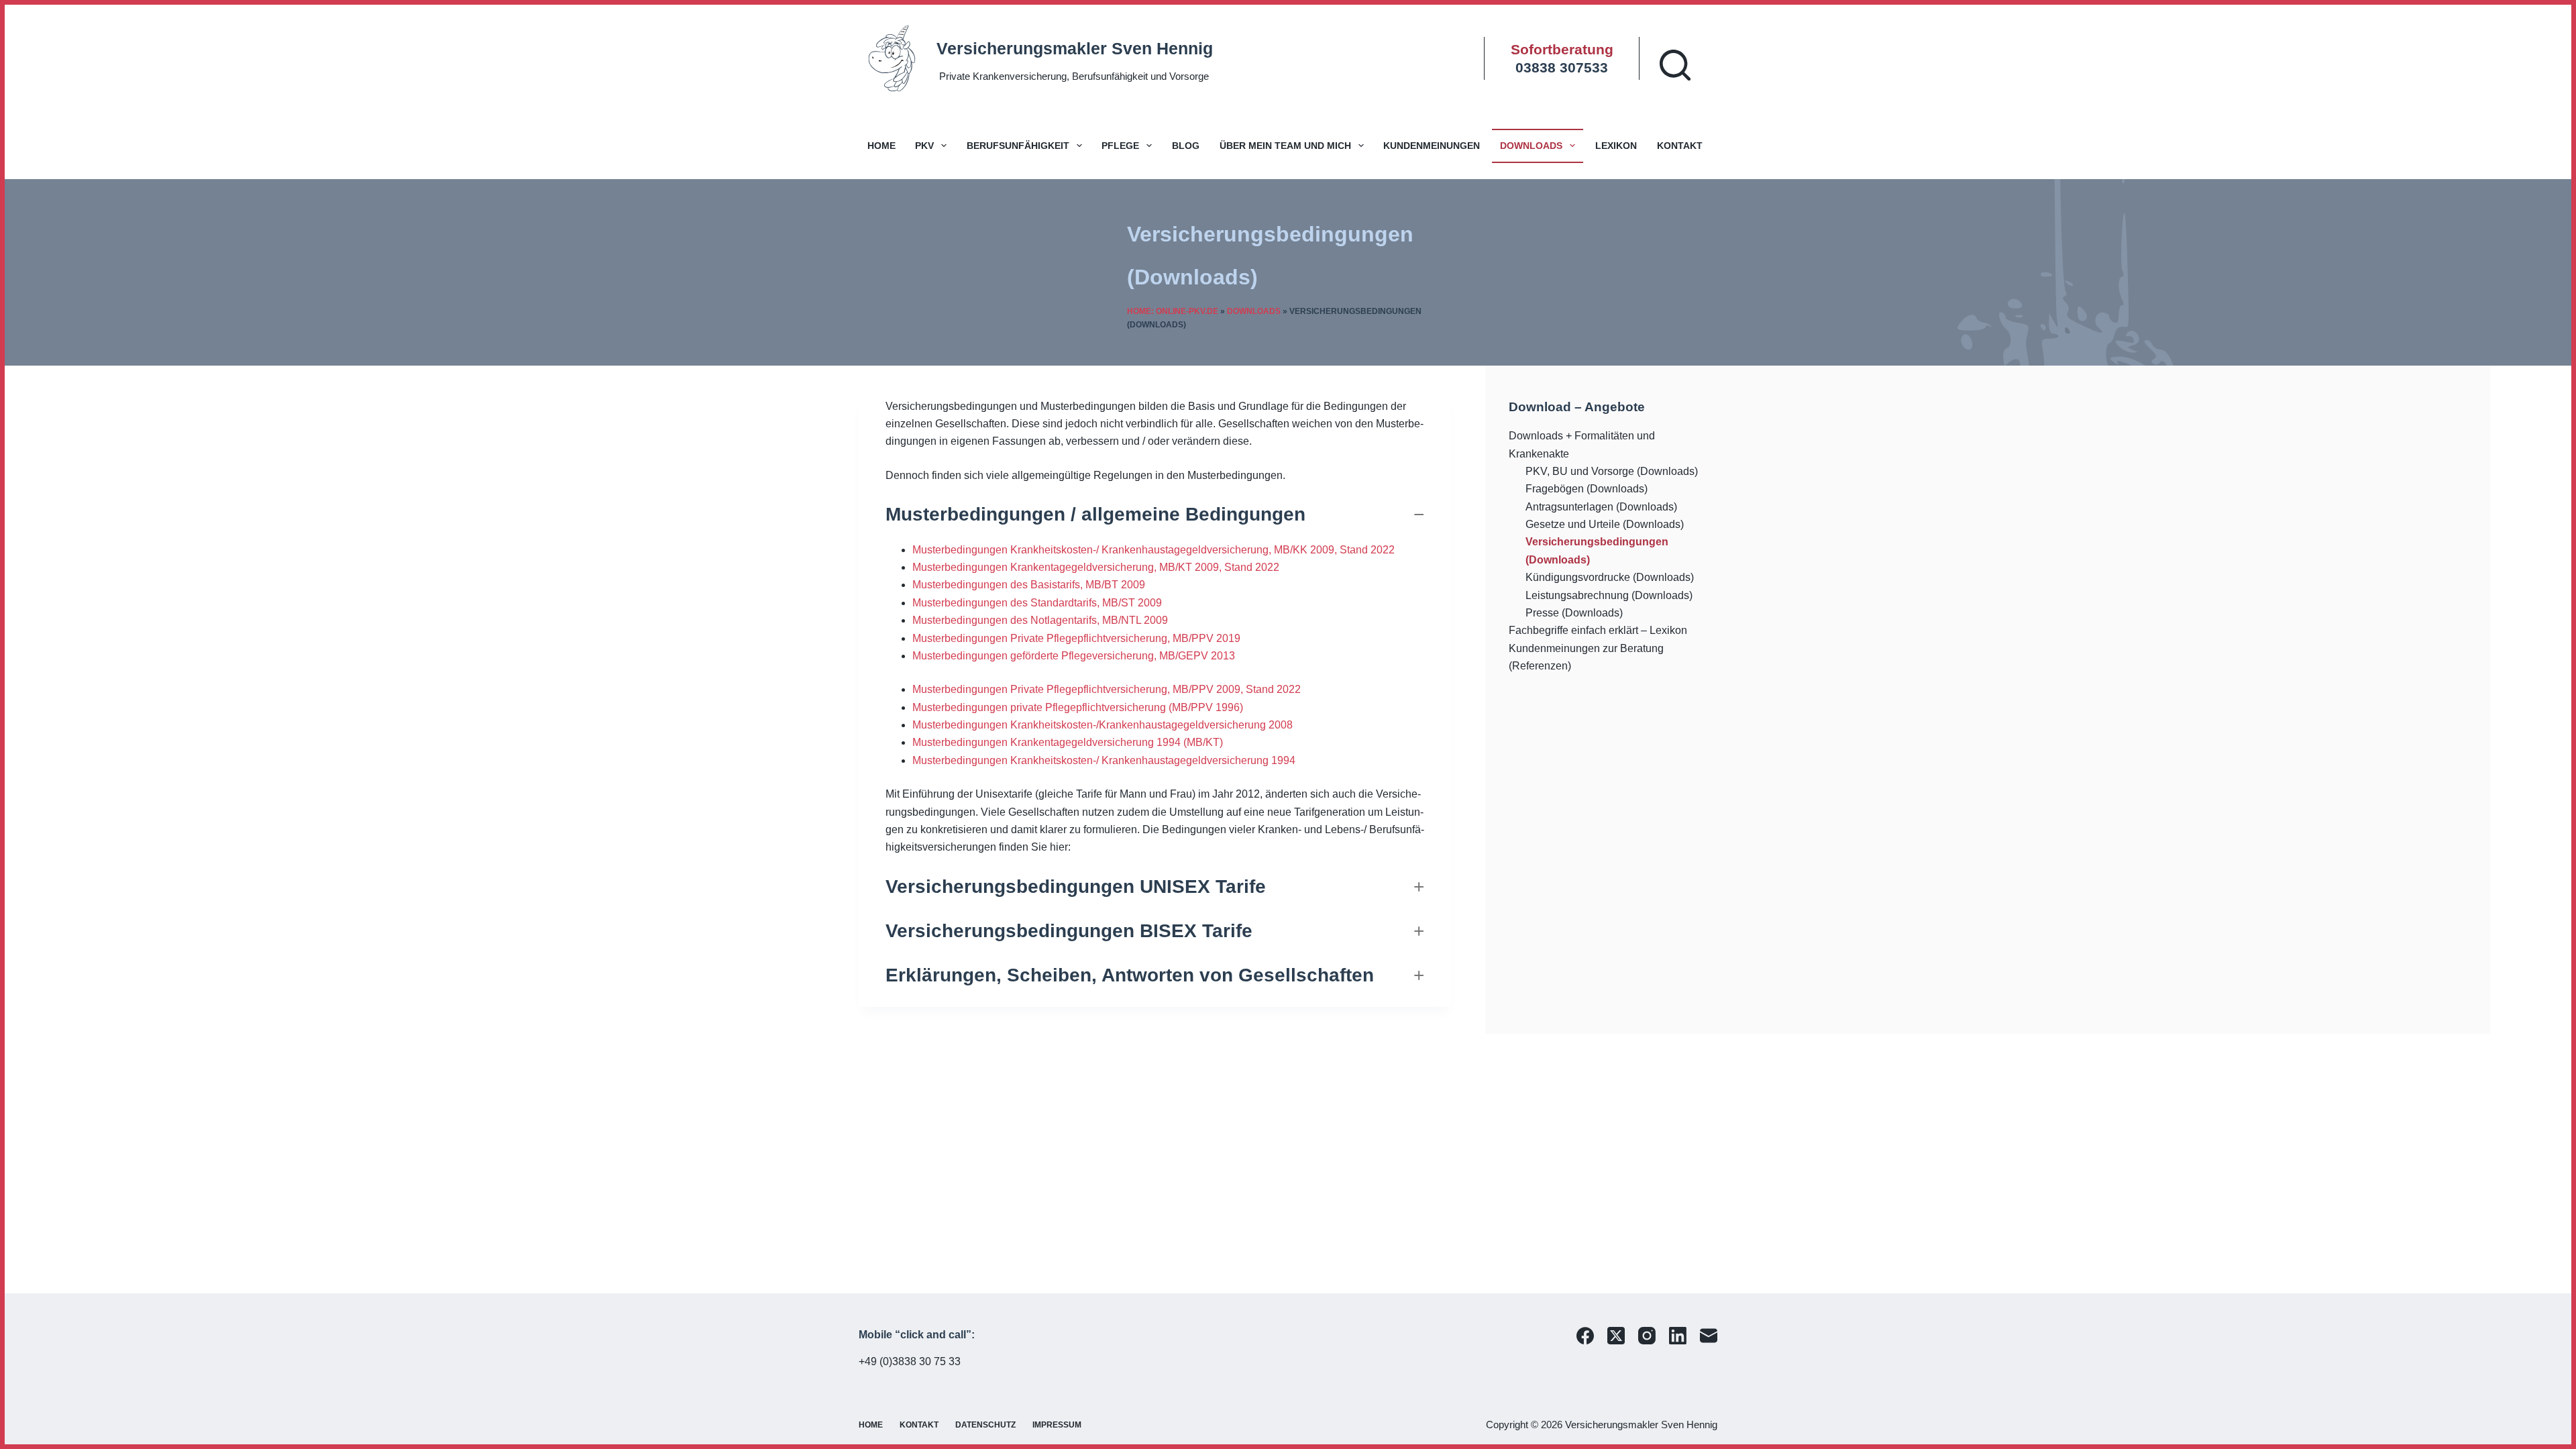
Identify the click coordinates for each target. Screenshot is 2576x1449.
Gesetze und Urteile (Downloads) (1605, 524)
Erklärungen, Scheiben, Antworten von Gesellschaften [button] (1130, 975)
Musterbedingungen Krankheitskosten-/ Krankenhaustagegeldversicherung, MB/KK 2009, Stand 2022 (1153, 550)
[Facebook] (1585, 1336)
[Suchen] (1675, 65)
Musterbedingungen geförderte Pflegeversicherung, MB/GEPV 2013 (1074, 656)
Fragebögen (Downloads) (1587, 489)
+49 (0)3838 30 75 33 (910, 1361)
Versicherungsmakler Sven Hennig (1075, 48)
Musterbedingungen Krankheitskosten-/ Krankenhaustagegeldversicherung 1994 (1104, 760)
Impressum (1057, 1425)
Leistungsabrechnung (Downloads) (1609, 595)
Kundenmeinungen (1432, 146)
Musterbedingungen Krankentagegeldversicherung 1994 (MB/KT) (1068, 742)
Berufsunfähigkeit (1018, 146)
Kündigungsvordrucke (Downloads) (1610, 577)
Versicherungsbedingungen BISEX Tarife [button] (1069, 931)
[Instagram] (1647, 1336)
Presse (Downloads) (1574, 613)
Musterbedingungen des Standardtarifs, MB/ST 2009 (1037, 603)
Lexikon (1616, 146)
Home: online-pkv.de (1173, 311)
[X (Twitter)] (1616, 1336)
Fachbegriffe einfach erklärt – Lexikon (1598, 630)
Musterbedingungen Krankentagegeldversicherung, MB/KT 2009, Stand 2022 (1096, 567)
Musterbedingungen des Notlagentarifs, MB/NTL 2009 (1040, 620)
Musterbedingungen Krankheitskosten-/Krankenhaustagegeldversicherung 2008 (1103, 725)
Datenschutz (985, 1425)
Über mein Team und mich (1285, 146)
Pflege (1120, 146)
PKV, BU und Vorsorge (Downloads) (1612, 471)
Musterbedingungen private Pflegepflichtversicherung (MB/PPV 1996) (1078, 707)
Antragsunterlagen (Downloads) (1601, 507)
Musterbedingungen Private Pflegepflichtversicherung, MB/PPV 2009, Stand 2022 (1107, 689)
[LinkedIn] (1678, 1336)
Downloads (1531, 146)
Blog (1186, 146)
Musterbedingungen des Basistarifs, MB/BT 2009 (1029, 585)
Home (881, 146)
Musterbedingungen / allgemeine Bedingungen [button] (1095, 514)
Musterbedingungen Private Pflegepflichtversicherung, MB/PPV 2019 (1076, 638)
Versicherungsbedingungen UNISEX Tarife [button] (1076, 887)
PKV (924, 146)
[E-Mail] (1709, 1336)
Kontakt (1680, 146)
